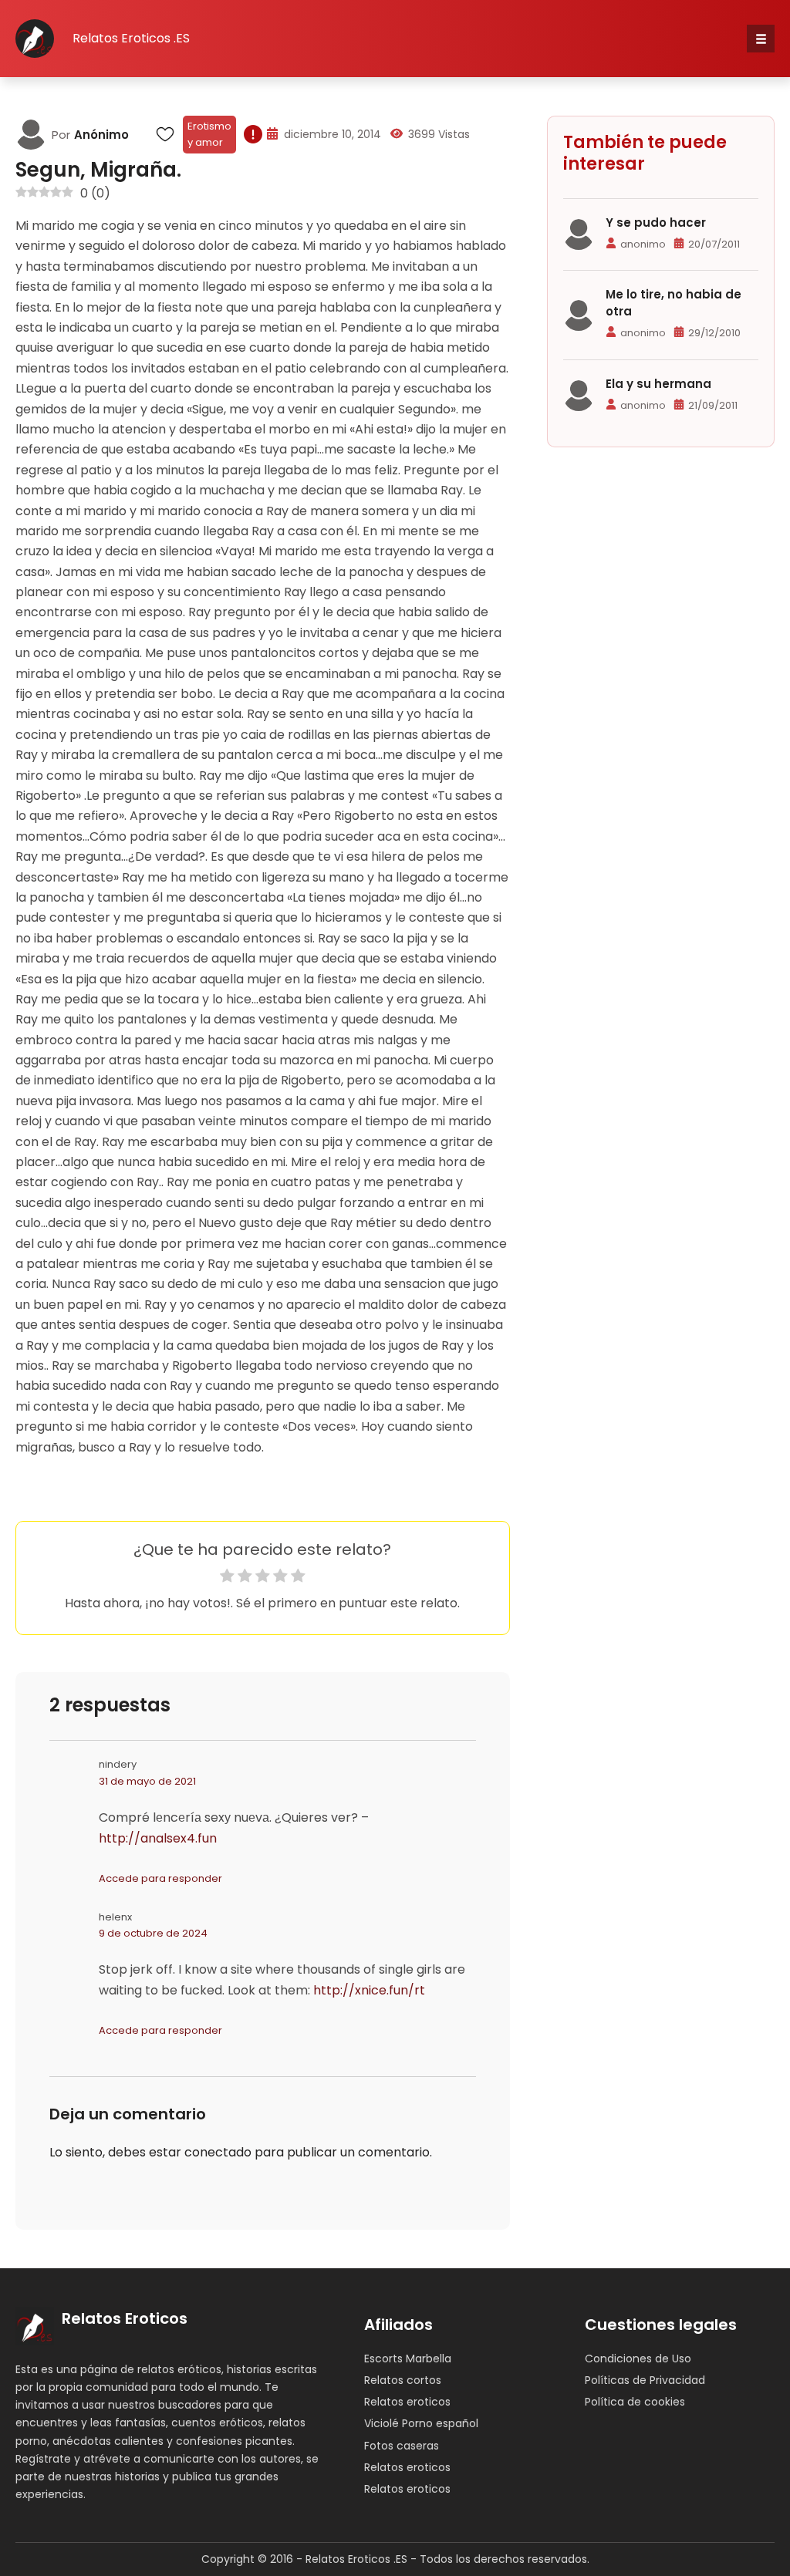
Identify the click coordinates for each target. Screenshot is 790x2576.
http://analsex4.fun (158, 1838)
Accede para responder (160, 1878)
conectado (218, 2152)
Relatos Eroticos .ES (131, 38)
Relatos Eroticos (125, 2318)
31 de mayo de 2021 (147, 1781)
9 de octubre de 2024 (153, 1933)
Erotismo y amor (209, 134)
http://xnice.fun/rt (369, 1990)
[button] (761, 39)
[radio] (227, 1578)
